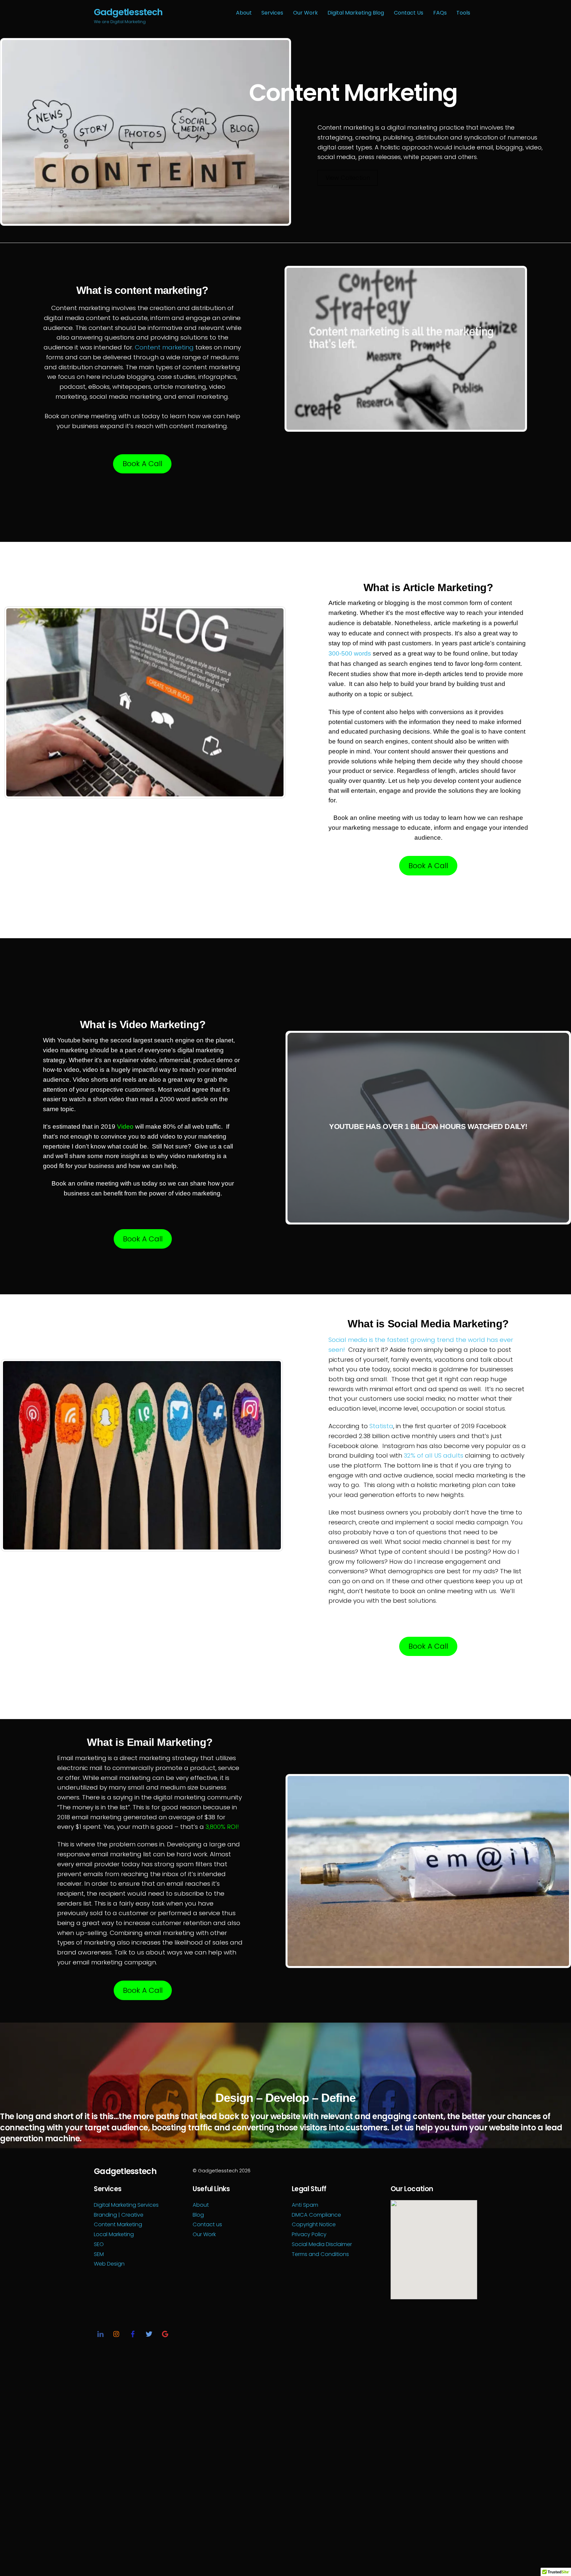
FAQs (440, 13)
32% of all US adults (434, 1455)
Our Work (305, 13)
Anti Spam (305, 2205)
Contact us (207, 2224)
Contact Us (409, 13)
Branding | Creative (119, 2215)
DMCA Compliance (316, 2215)
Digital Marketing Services (126, 2205)
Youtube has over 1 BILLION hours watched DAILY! (428, 1127)
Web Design (109, 2264)
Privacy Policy (309, 2234)
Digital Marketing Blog (356, 13)
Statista (381, 1426)
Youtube (69, 1040)
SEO (99, 2244)
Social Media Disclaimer (322, 2244)
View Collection (348, 178)
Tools (463, 13)
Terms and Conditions (320, 2254)
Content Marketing (118, 2224)
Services (272, 13)
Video (125, 1127)
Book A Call (142, 464)
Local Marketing (114, 2234)
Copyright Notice (314, 2224)
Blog (198, 2215)
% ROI (229, 1827)
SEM (99, 2254)
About (244, 13)
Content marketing (164, 347)
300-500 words (350, 653)
